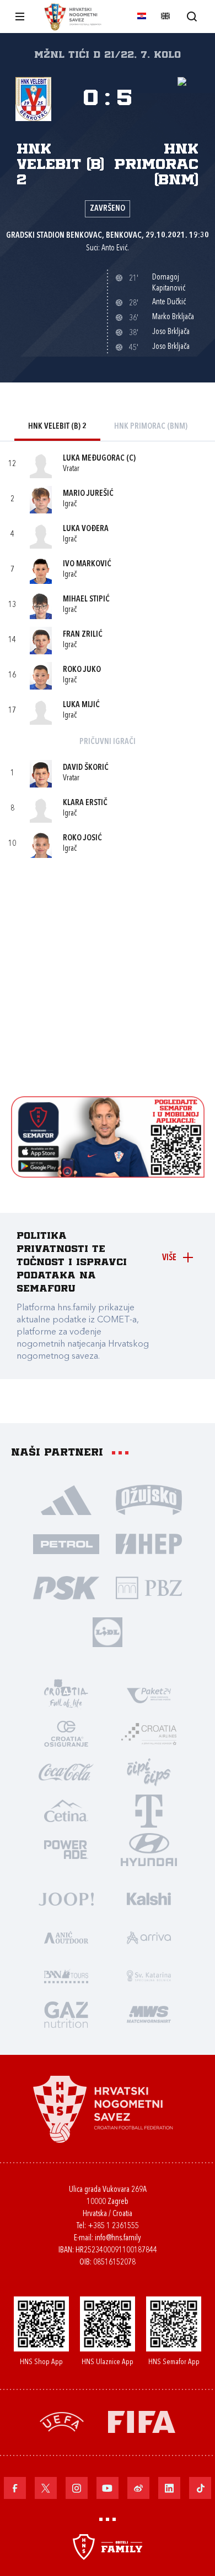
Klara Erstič (85, 803)
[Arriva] (149, 1937)
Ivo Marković (87, 564)
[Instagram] (77, 2488)
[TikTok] (200, 2488)
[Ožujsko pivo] (149, 1499)
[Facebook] (15, 2488)
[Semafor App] (108, 1175)
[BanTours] (66, 1975)
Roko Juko (82, 670)
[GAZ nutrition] (66, 2014)
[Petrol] (66, 1543)
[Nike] (66, 1499)
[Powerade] (66, 1848)
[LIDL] (108, 1631)
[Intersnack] (149, 1771)
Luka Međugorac (94, 459)
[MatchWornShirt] (149, 2014)
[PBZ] (149, 1587)
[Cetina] (66, 1810)
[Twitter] (46, 2488)
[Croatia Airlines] (149, 1733)
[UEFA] (62, 2421)
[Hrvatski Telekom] (149, 1810)
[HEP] (149, 1543)
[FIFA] (142, 2421)
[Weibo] (138, 2488)
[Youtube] (108, 2488)
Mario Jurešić (88, 494)
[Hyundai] (149, 1848)
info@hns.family (118, 2238)
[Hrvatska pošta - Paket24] (149, 1694)
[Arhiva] (192, 16)
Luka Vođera (86, 529)
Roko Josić (82, 838)
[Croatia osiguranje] (66, 1733)
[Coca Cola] (66, 1771)
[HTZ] (66, 1694)
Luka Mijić (81, 705)
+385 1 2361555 (113, 2226)
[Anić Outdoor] (66, 1937)
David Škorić (86, 768)
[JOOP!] (66, 1898)
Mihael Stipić (86, 600)
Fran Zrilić (83, 635)
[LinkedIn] (169, 2488)
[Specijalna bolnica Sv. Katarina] (149, 1975)
